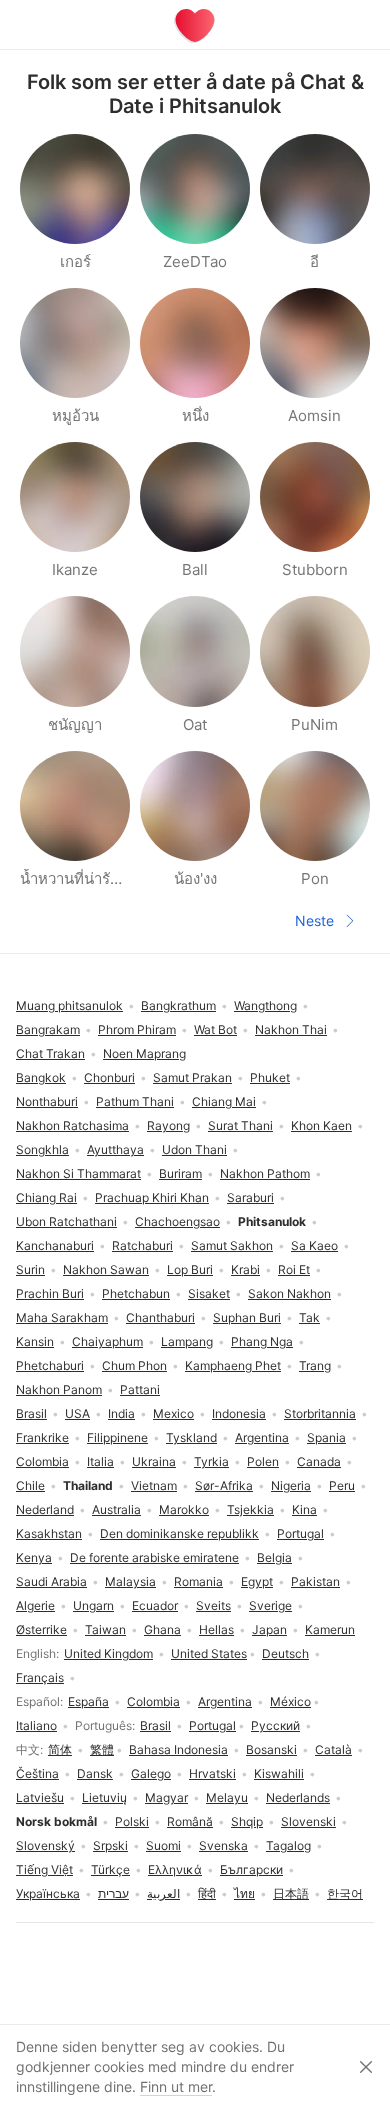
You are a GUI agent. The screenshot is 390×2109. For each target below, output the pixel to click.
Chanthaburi (160, 1317)
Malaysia (130, 1581)
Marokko (184, 1509)
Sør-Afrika (224, 1485)
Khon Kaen (321, 1125)
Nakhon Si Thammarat (78, 1173)
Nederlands (298, 1797)
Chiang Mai (224, 1101)
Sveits (213, 1605)
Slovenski (308, 1821)
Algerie (35, 1605)
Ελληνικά (175, 1869)
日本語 (291, 1893)
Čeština (37, 1773)
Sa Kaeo (314, 1245)
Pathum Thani (135, 1101)
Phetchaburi (50, 1365)
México (290, 1701)
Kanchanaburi (55, 1245)
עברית (113, 1893)
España (88, 1701)
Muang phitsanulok (69, 1005)
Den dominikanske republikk (179, 1533)
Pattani (140, 1389)
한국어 (345, 1893)
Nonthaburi (47, 1101)
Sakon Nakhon (289, 1293)
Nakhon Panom (59, 1389)
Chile (30, 1485)
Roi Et (294, 1269)
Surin (30, 1269)
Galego (151, 1773)
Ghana (162, 1629)
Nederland (45, 1509)
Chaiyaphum (107, 1341)
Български (251, 1869)
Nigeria (291, 1485)
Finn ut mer (176, 2086)
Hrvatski (212, 1773)
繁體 (102, 1749)
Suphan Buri (247, 1317)
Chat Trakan (50, 1053)
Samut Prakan (192, 1077)
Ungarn (93, 1605)
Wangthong (265, 1005)
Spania (326, 1437)
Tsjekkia (250, 1509)
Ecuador (155, 1605)
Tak (309, 1317)
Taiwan (105, 1629)
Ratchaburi (142, 1245)
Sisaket (209, 1293)
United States (209, 1653)
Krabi (245, 1269)
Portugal (212, 1725)
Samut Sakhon (232, 1245)
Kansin (35, 1341)
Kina (304, 1509)
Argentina (225, 1701)
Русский (275, 1725)
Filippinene (117, 1437)
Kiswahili (279, 1773)
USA (77, 1413)
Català (333, 1749)
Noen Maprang (144, 1053)
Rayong (168, 1125)
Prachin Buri (50, 1293)
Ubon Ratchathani (66, 1221)
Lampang (187, 1341)
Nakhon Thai (291, 1029)
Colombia (153, 1701)
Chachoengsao (177, 1221)
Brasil (155, 1725)
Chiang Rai (46, 1197)
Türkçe (110, 1869)
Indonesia (239, 1413)
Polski (132, 1821)
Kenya (34, 1557)
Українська (48, 1893)
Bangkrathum (178, 1005)
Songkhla (42, 1149)
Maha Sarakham (62, 1317)
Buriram (180, 1173)
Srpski (110, 1845)
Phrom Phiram (137, 1029)
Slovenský (45, 1845)
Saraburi (250, 1197)
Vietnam (154, 1485)
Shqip (247, 1821)
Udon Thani (194, 1149)
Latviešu (40, 1797)
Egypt (257, 1581)
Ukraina (154, 1461)
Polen (263, 1461)
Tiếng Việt (44, 1869)
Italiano (36, 1725)
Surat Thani (240, 1125)
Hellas (216, 1629)
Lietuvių (104, 1797)
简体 (60, 1749)
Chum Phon (134, 1365)
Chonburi (109, 1077)
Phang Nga (262, 1341)
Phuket (270, 1077)
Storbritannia (320, 1413)
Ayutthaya (115, 1149)
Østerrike (41, 1629)
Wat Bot (215, 1029)
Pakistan (315, 1581)
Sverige (270, 1605)
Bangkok (41, 1077)
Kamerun (330, 1629)
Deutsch (285, 1653)
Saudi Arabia (51, 1581)
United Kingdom (108, 1653)
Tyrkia (211, 1461)
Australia (116, 1509)
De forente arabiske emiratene (154, 1557)
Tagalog (288, 1845)
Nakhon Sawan (106, 1269)
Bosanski (271, 1749)
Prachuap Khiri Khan (152, 1197)
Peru (342, 1485)
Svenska (223, 1845)
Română (190, 1821)
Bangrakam (48, 1029)
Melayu (227, 1797)
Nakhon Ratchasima (72, 1125)
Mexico (173, 1413)
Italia (100, 1461)
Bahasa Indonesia (178, 1749)
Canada (319, 1461)
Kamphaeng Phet (233, 1365)
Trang (315, 1365)
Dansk (95, 1773)
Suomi (163, 1845)
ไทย (244, 1893)
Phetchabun (136, 1293)
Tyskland (191, 1437)
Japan (269, 1629)
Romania (198, 1581)
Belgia (274, 1557)
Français (40, 1677)
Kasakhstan (49, 1533)
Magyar (166, 1797)
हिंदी (207, 1893)
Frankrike (42, 1437)
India (121, 1413)
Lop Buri (190, 1269)
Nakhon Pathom (265, 1173)
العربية (163, 1893)
